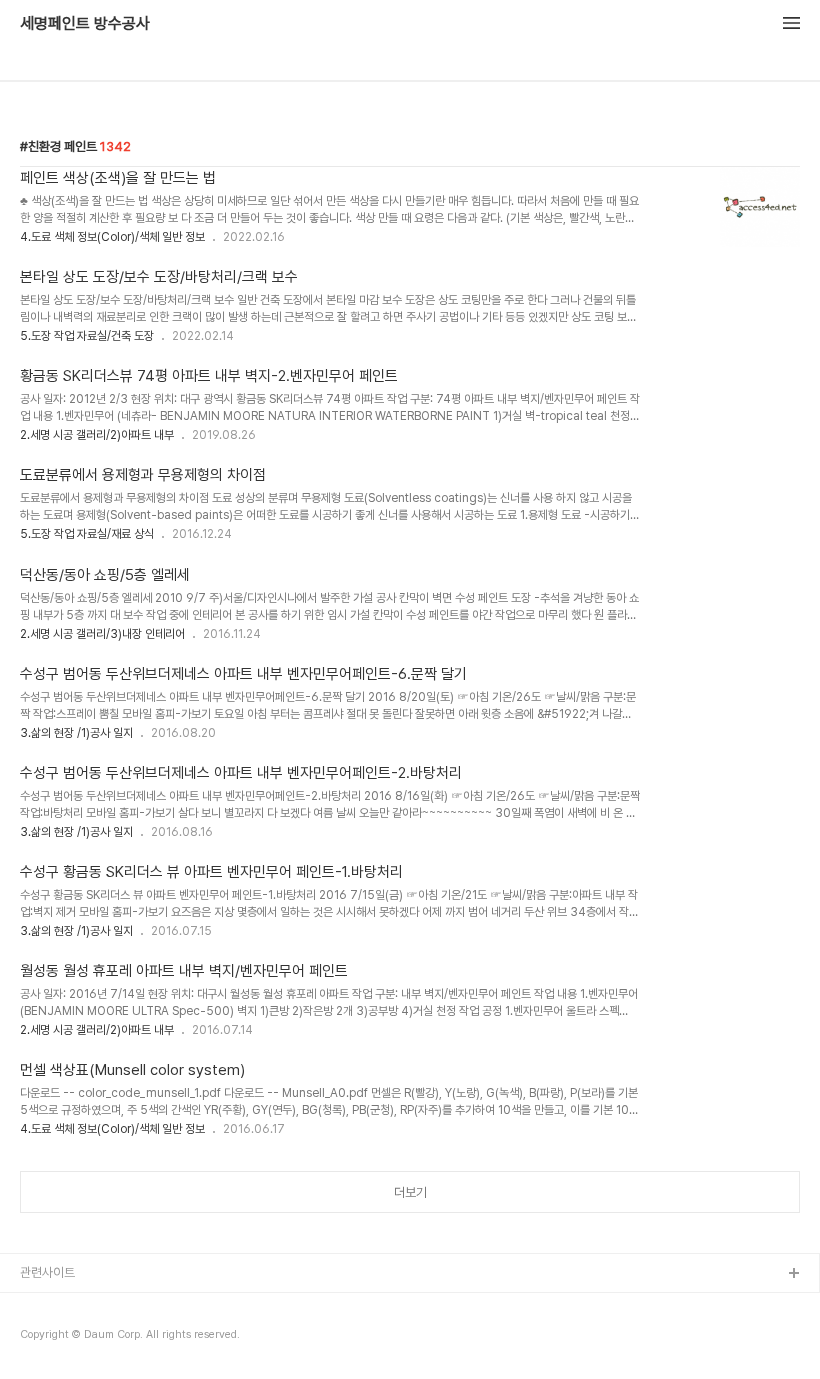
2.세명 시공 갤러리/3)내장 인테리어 (102, 634)
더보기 (410, 1192)
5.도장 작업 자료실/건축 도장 (87, 336)
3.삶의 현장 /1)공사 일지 (76, 733)
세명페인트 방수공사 (85, 24)
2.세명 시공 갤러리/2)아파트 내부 (97, 435)
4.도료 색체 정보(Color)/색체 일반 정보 (112, 237)
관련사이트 (47, 1272)
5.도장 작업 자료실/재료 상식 (87, 534)
